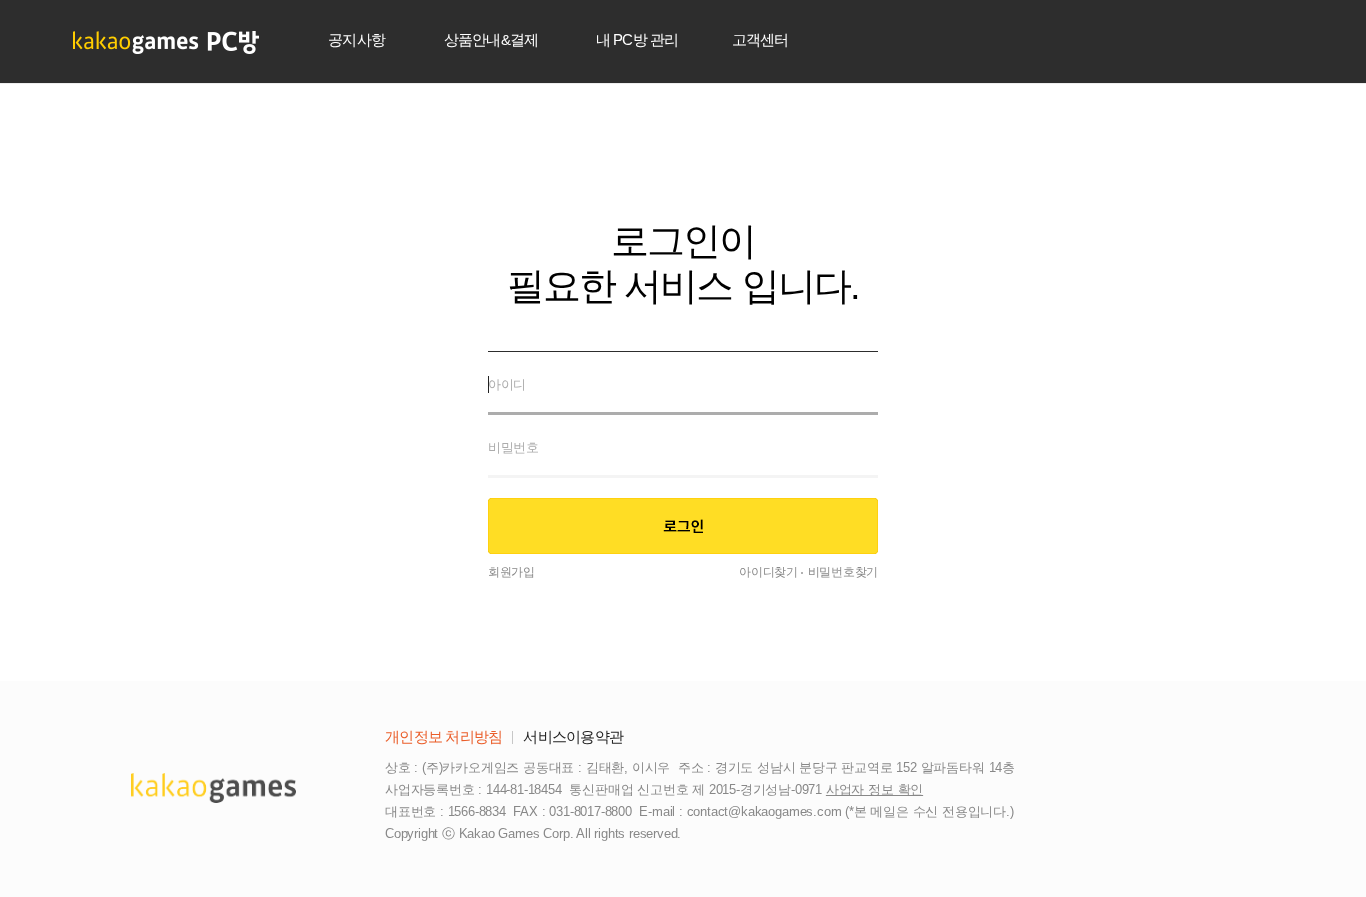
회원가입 (511, 572)
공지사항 (356, 39)
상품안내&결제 (491, 39)
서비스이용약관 (573, 736)
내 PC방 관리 (637, 39)
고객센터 (760, 39)
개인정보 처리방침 (443, 736)
